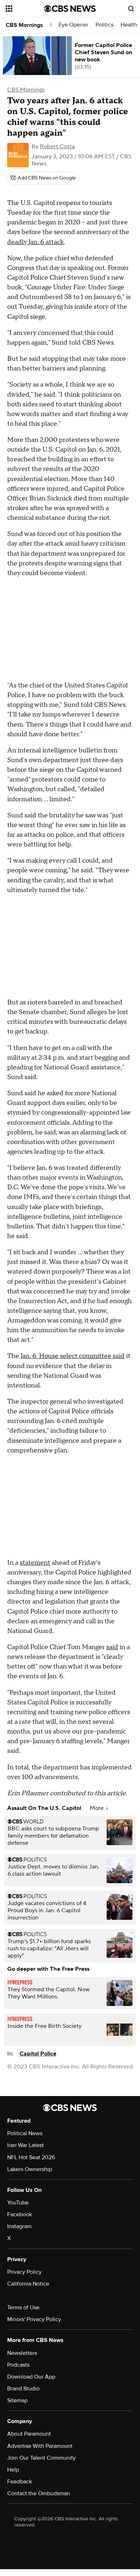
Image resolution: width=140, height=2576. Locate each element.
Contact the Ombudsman (39, 2493)
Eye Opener (73, 25)
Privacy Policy (24, 2272)
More (97, 1808)
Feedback (20, 2482)
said (112, 1647)
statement (35, 1563)
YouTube (18, 2203)
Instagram (19, 2226)
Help (13, 2470)
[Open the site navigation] (25, 9)
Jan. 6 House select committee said (72, 1356)
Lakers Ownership (30, 2169)
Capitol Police (38, 2054)
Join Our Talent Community (41, 2458)
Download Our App (31, 2377)
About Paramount (29, 2434)
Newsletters (22, 2353)
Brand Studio (23, 2389)
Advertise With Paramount (40, 2446)
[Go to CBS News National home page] (70, 9)
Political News (25, 2133)
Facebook (20, 2215)
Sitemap (17, 2400)
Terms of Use (23, 2307)
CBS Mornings (24, 25)
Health (129, 25)
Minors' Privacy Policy (34, 2319)
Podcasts (18, 2365)
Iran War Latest (25, 2145)
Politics (104, 25)
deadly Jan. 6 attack (36, 242)
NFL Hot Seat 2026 (31, 2157)
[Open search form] (131, 9)
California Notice (28, 2284)
